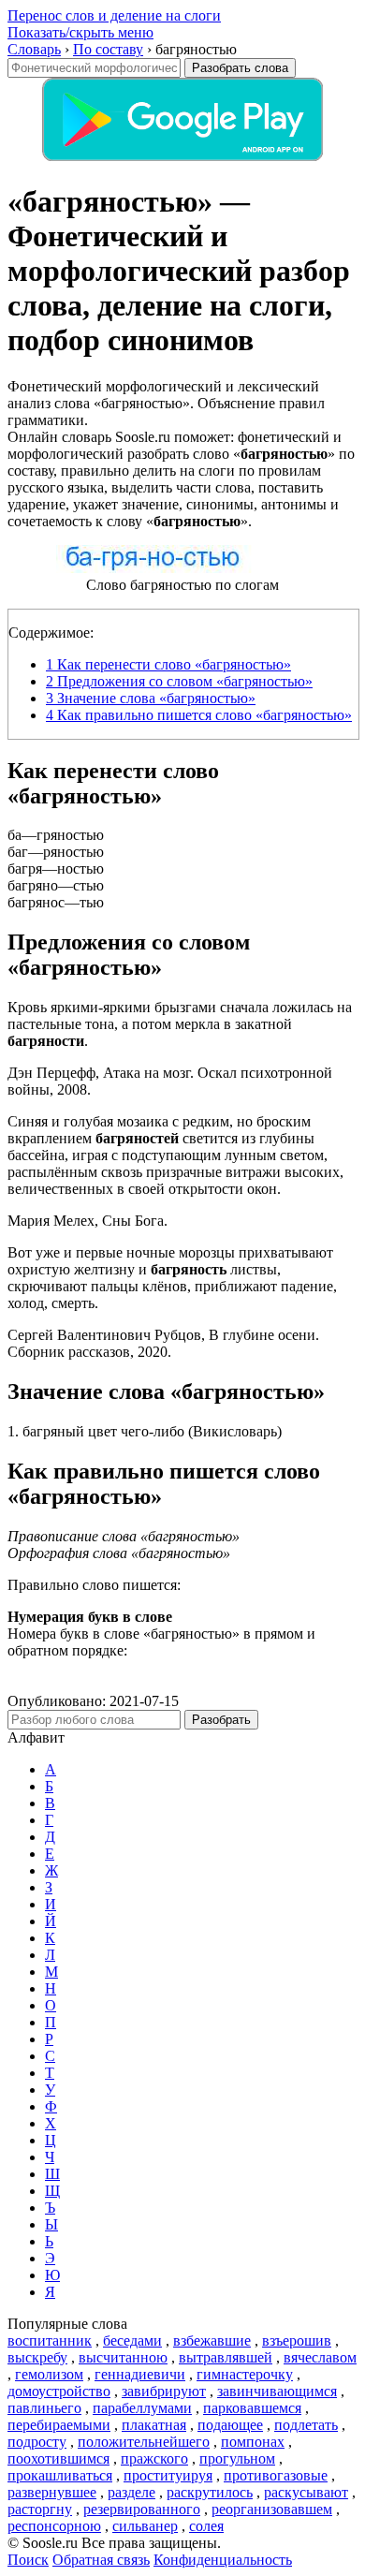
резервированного (142, 2509)
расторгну (40, 2509)
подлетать (306, 2425)
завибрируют (164, 2391)
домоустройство (59, 2391)
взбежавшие (212, 2340)
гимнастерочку (245, 2374)
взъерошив (297, 2340)
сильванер (145, 2526)
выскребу (37, 2357)
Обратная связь (101, 2560)
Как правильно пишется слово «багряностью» (199, 715)
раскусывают (306, 2492)
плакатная (154, 2425)
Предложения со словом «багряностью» (179, 681)
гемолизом (49, 2374)
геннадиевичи (140, 2374)
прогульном (237, 2458)
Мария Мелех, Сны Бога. (88, 1221)
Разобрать (221, 1720)
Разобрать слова (240, 68)
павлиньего (44, 2408)
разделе (131, 2492)
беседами (132, 2340)
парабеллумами (142, 2408)
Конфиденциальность (223, 2560)
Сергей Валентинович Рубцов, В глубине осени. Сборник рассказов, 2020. (163, 1343)
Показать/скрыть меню (80, 32)
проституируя (168, 2475)
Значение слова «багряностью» (151, 698)
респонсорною (54, 2526)
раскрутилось (210, 2492)
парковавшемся (252, 2408)
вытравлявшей (226, 2357)
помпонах (253, 2442)
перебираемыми (59, 2425)
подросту (37, 2442)
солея (206, 2526)
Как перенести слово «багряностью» (168, 664)
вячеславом (320, 2357)
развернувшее (52, 2492)
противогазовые (276, 2475)
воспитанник (50, 2340)
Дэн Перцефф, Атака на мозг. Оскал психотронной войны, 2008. (170, 1081)
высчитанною (123, 2357)
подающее (230, 2425)
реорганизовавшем (272, 2509)
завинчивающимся (277, 2391)
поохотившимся (58, 2458)
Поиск (28, 2560)
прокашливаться (60, 2475)
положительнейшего (144, 2442)
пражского (154, 2458)
